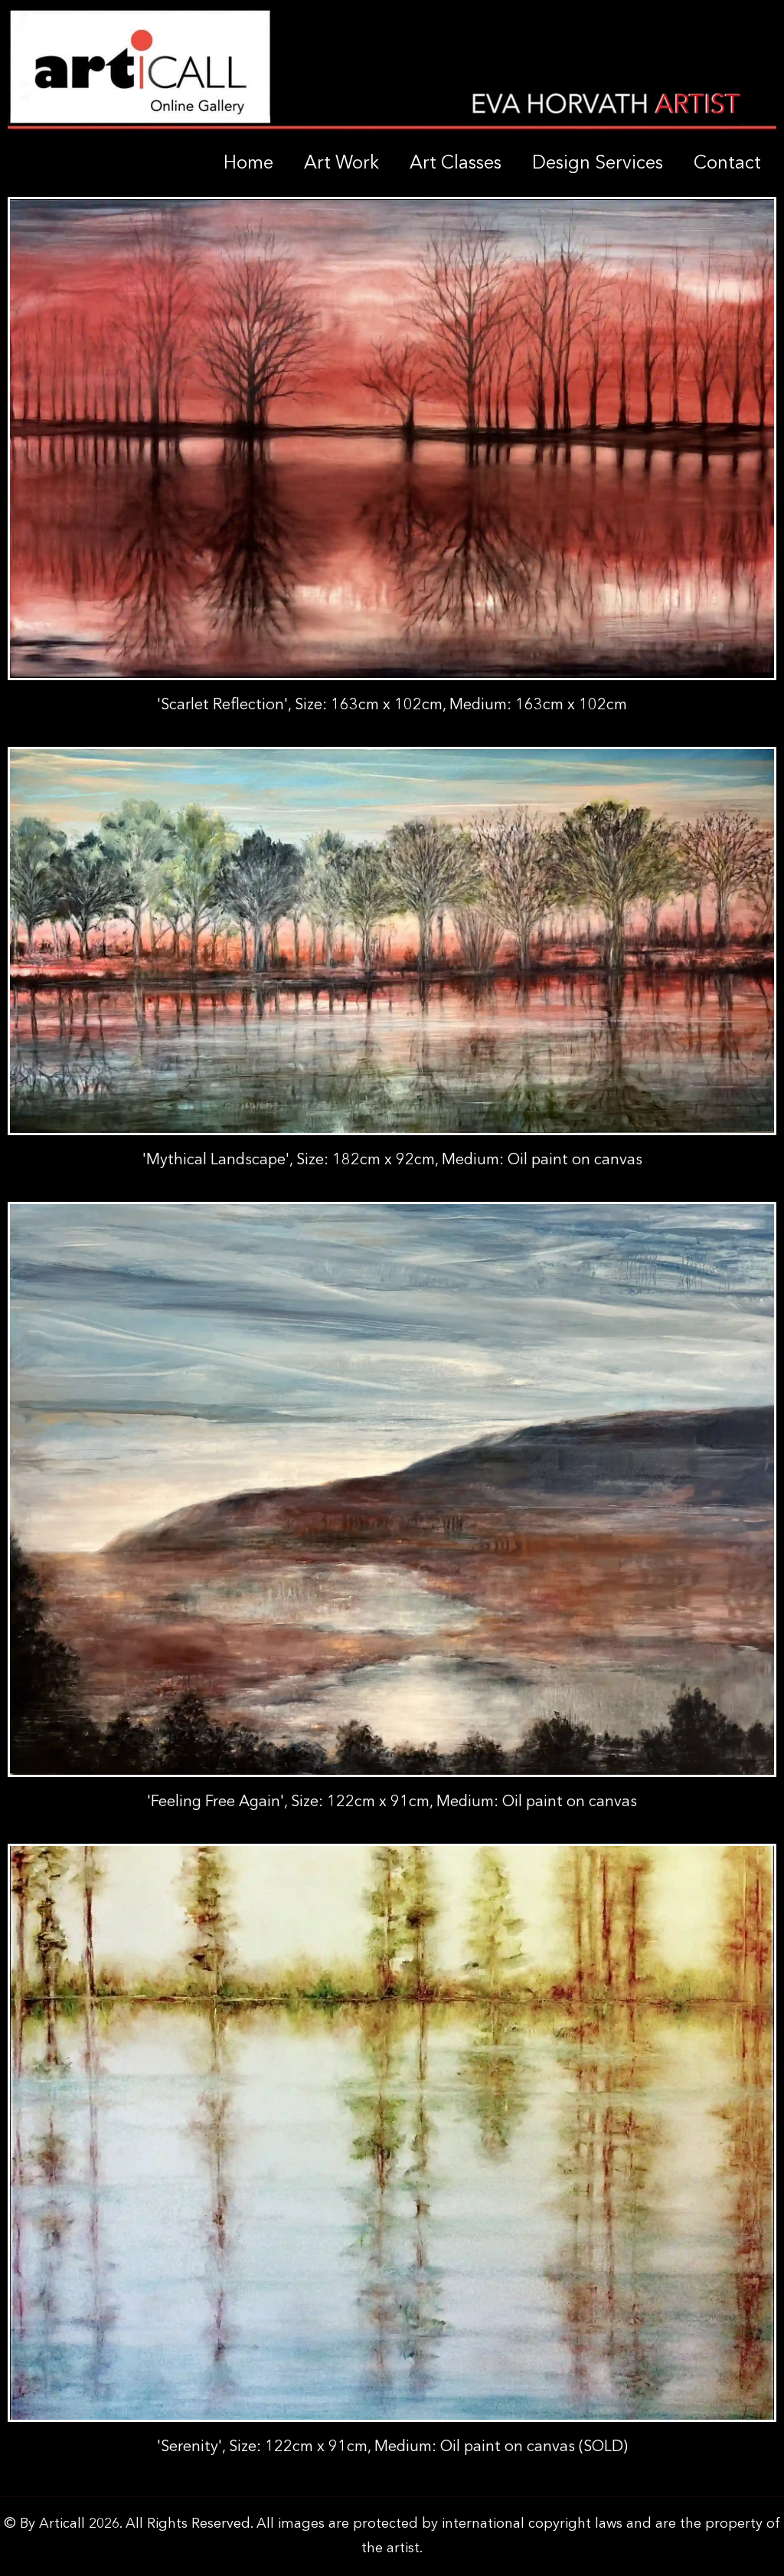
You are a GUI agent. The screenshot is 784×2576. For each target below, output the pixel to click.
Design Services (598, 164)
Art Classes (456, 164)
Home (248, 164)
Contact (727, 164)
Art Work (341, 164)
